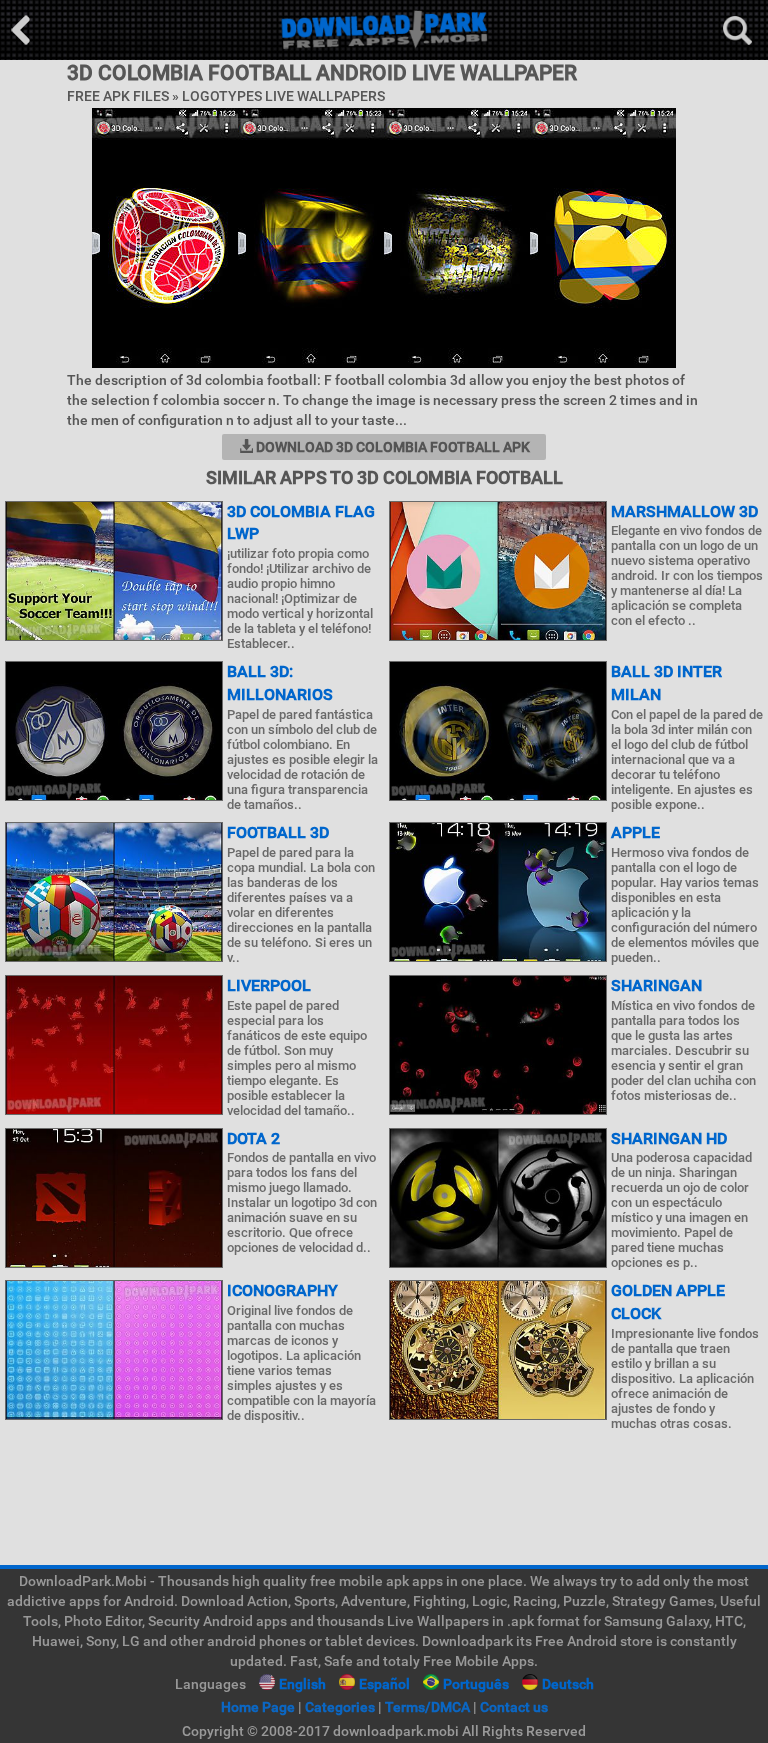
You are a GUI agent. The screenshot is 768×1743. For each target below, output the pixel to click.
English (302, 1684)
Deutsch (568, 1684)
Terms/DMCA (427, 1707)
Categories (340, 1707)
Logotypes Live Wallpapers (283, 96)
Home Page (258, 1707)
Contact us (514, 1707)
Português (476, 1684)
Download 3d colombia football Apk (391, 447)
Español (384, 1684)
